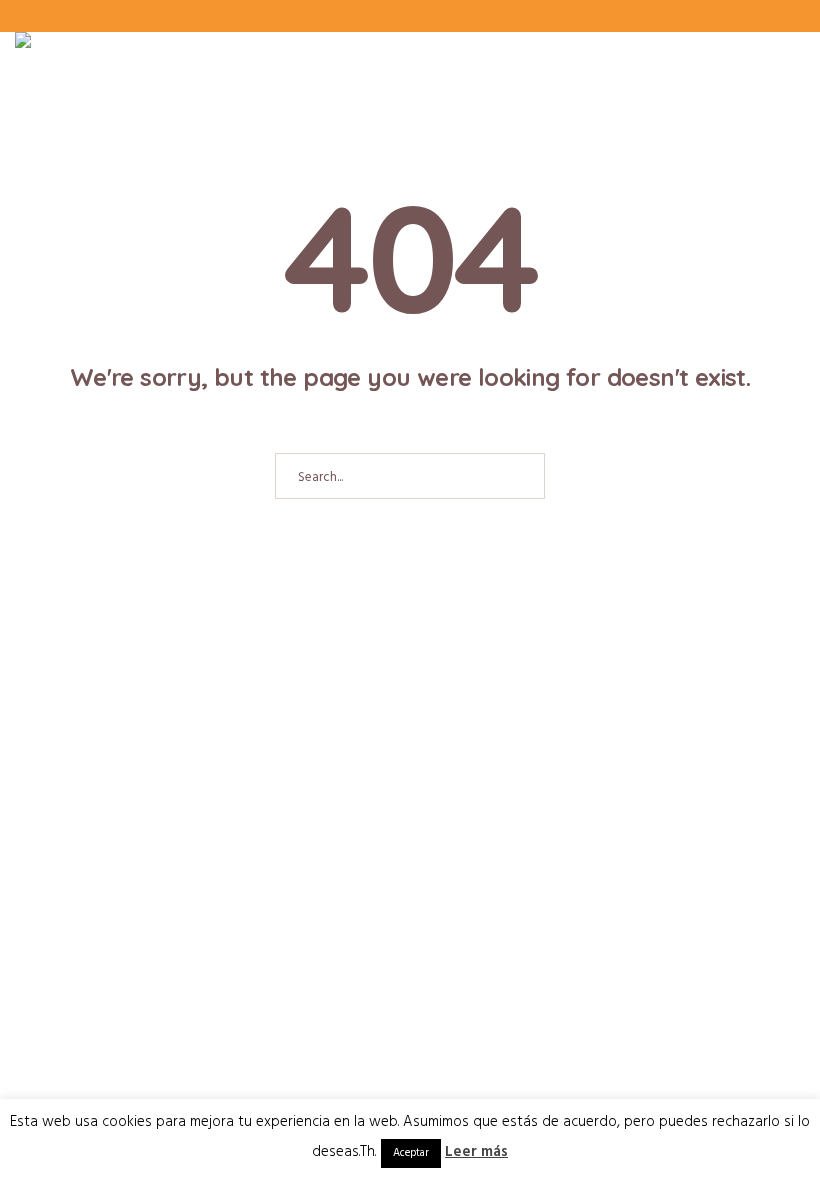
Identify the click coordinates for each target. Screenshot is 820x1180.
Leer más (476, 1152)
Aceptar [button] (411, 1153)
